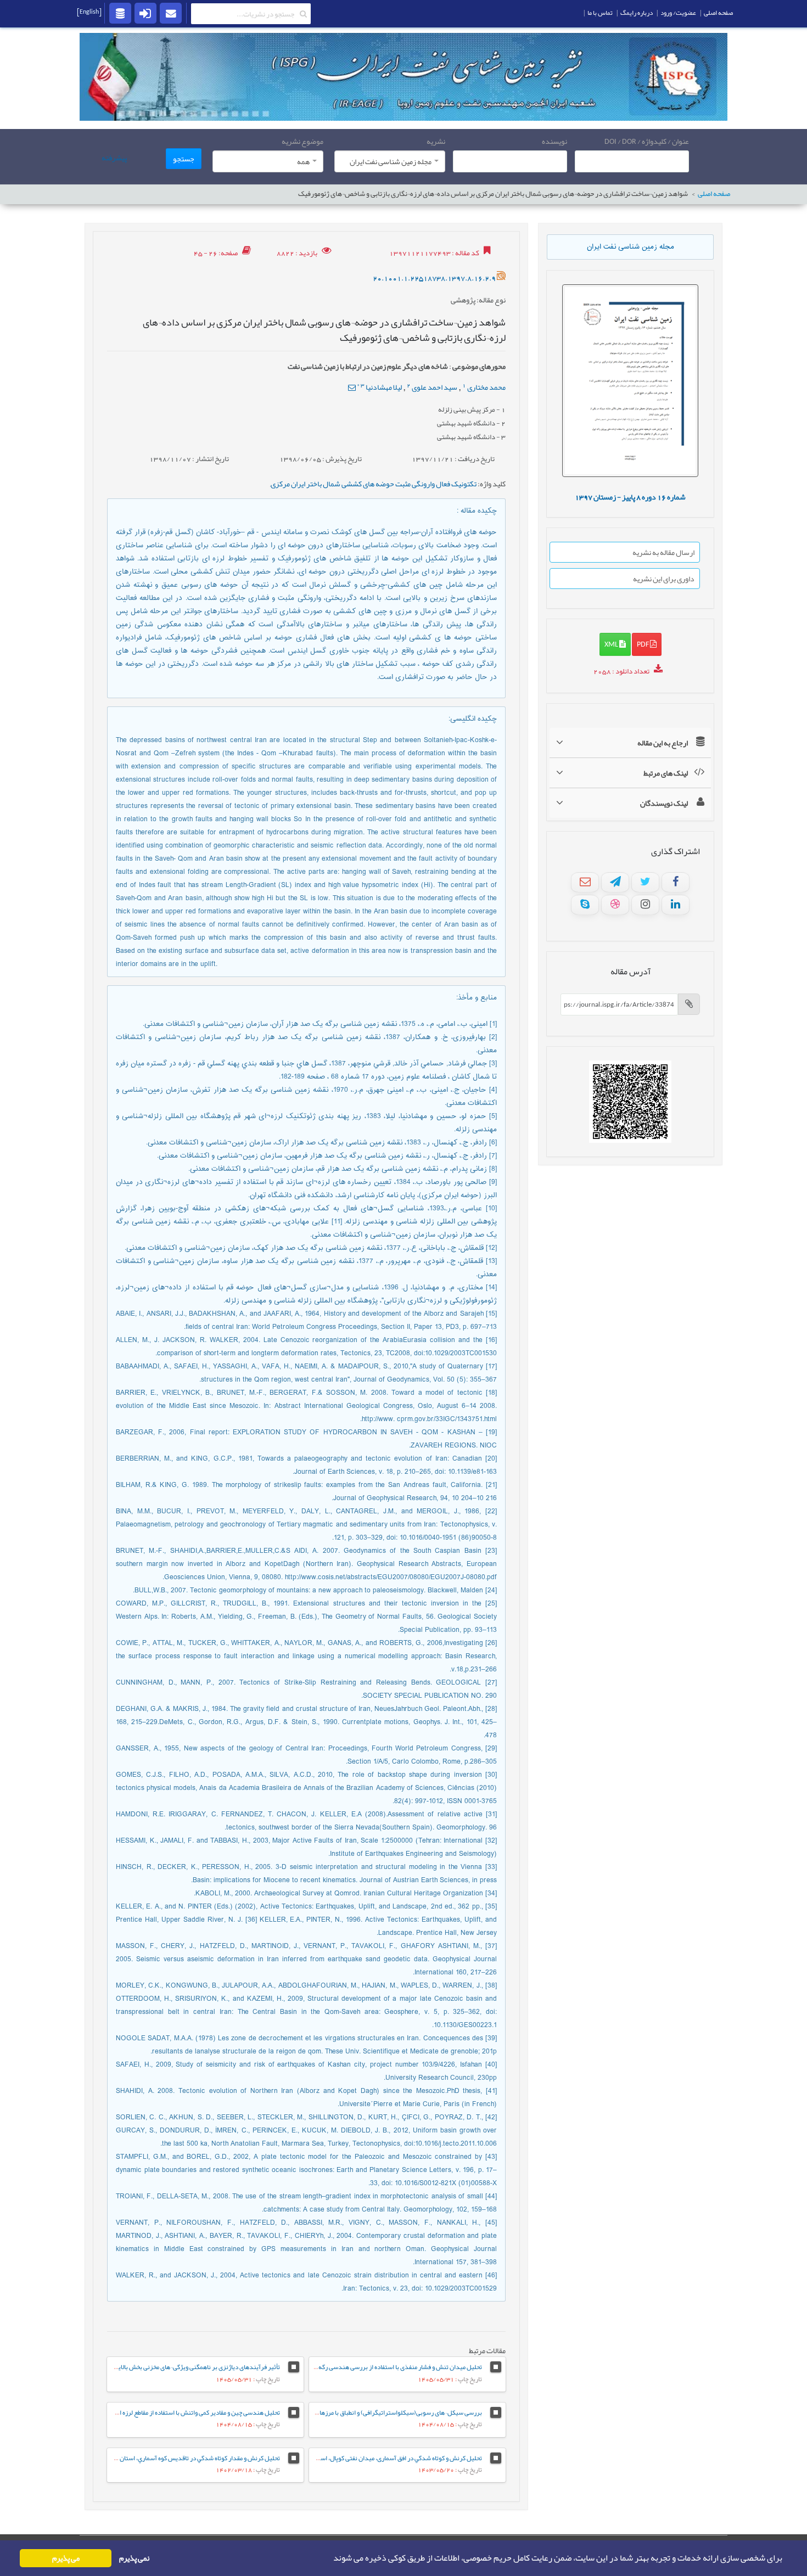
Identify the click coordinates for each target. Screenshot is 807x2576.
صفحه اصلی (714, 194)
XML (612, 644)
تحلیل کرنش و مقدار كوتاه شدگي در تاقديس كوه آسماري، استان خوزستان (188, 2458)
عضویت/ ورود (678, 13)
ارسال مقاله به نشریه (663, 552)
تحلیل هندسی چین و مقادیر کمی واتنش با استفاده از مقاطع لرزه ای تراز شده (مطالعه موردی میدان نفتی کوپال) (143, 2412)
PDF (643, 644)
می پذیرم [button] (66, 2558)
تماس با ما (600, 13)
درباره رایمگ (637, 13)
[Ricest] (120, 13)
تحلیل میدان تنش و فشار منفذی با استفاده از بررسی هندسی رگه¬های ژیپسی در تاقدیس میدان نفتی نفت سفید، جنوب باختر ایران (318, 2367)
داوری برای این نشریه (664, 579)
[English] (89, 12)
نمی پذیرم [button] (134, 2558)
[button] (330, 2558)
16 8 (630, 497)
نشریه (436, 141)
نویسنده (554, 141)
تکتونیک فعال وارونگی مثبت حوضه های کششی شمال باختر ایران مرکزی (374, 484)
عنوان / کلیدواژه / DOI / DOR (647, 141)
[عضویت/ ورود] (145, 13)
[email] (171, 13)
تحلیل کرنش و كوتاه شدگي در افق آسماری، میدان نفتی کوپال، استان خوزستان (385, 2458)
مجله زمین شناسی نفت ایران (631, 247)
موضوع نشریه (302, 141)
